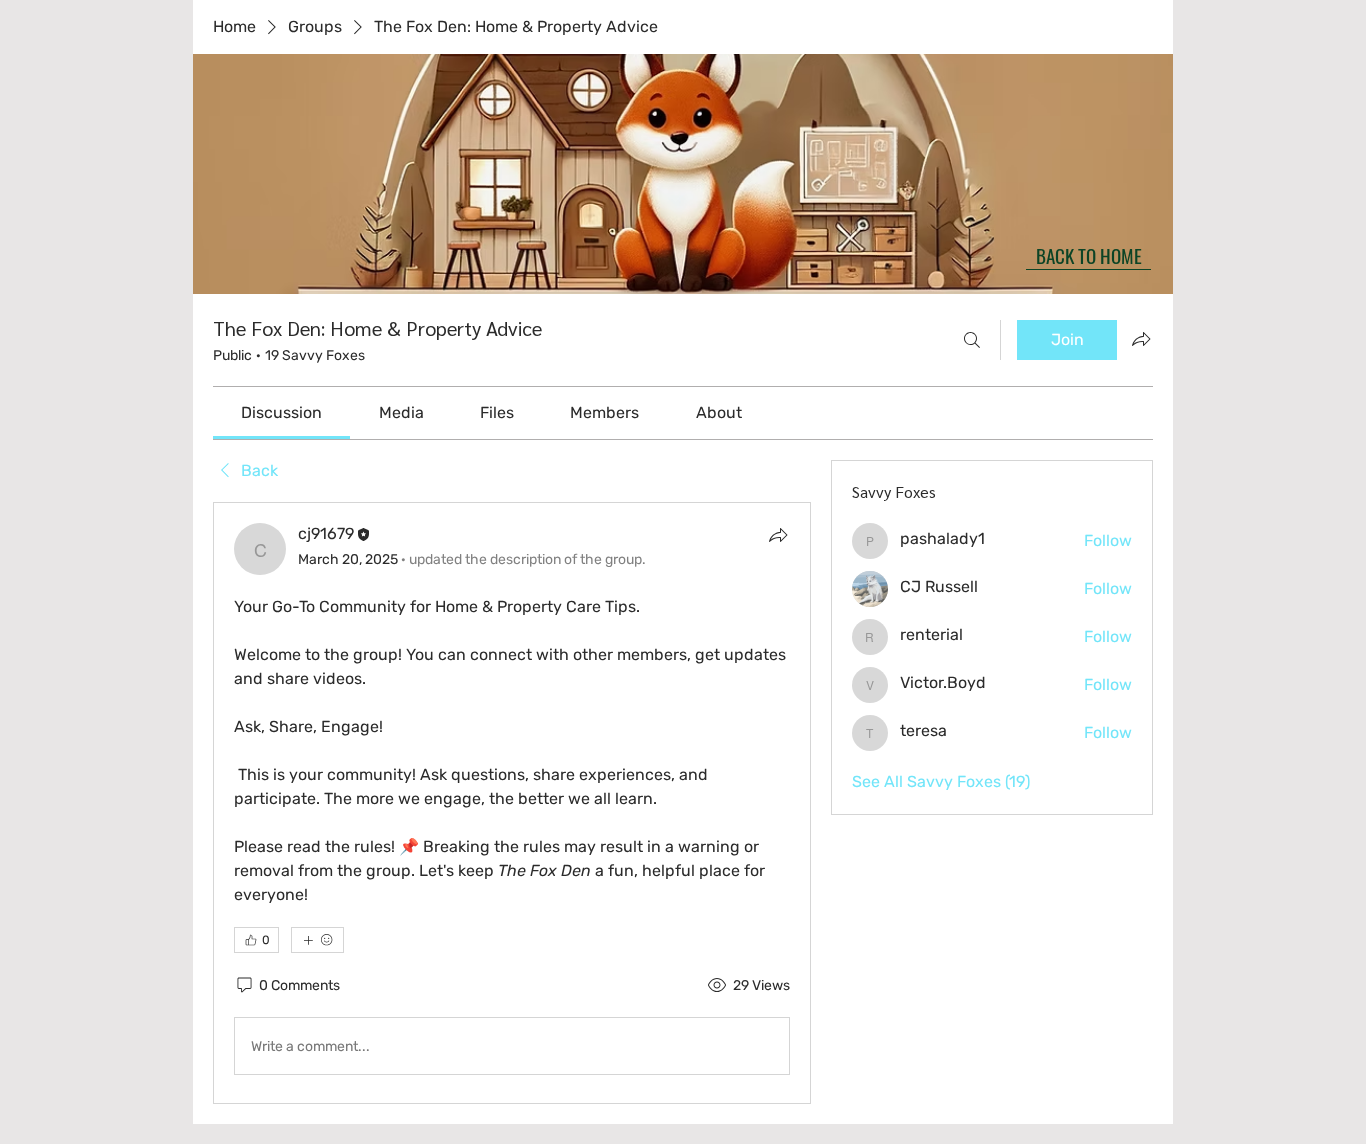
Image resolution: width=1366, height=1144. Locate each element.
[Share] (778, 535)
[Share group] (1141, 339)
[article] (512, 803)
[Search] (972, 340)
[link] (281, 412)
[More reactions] (317, 940)
